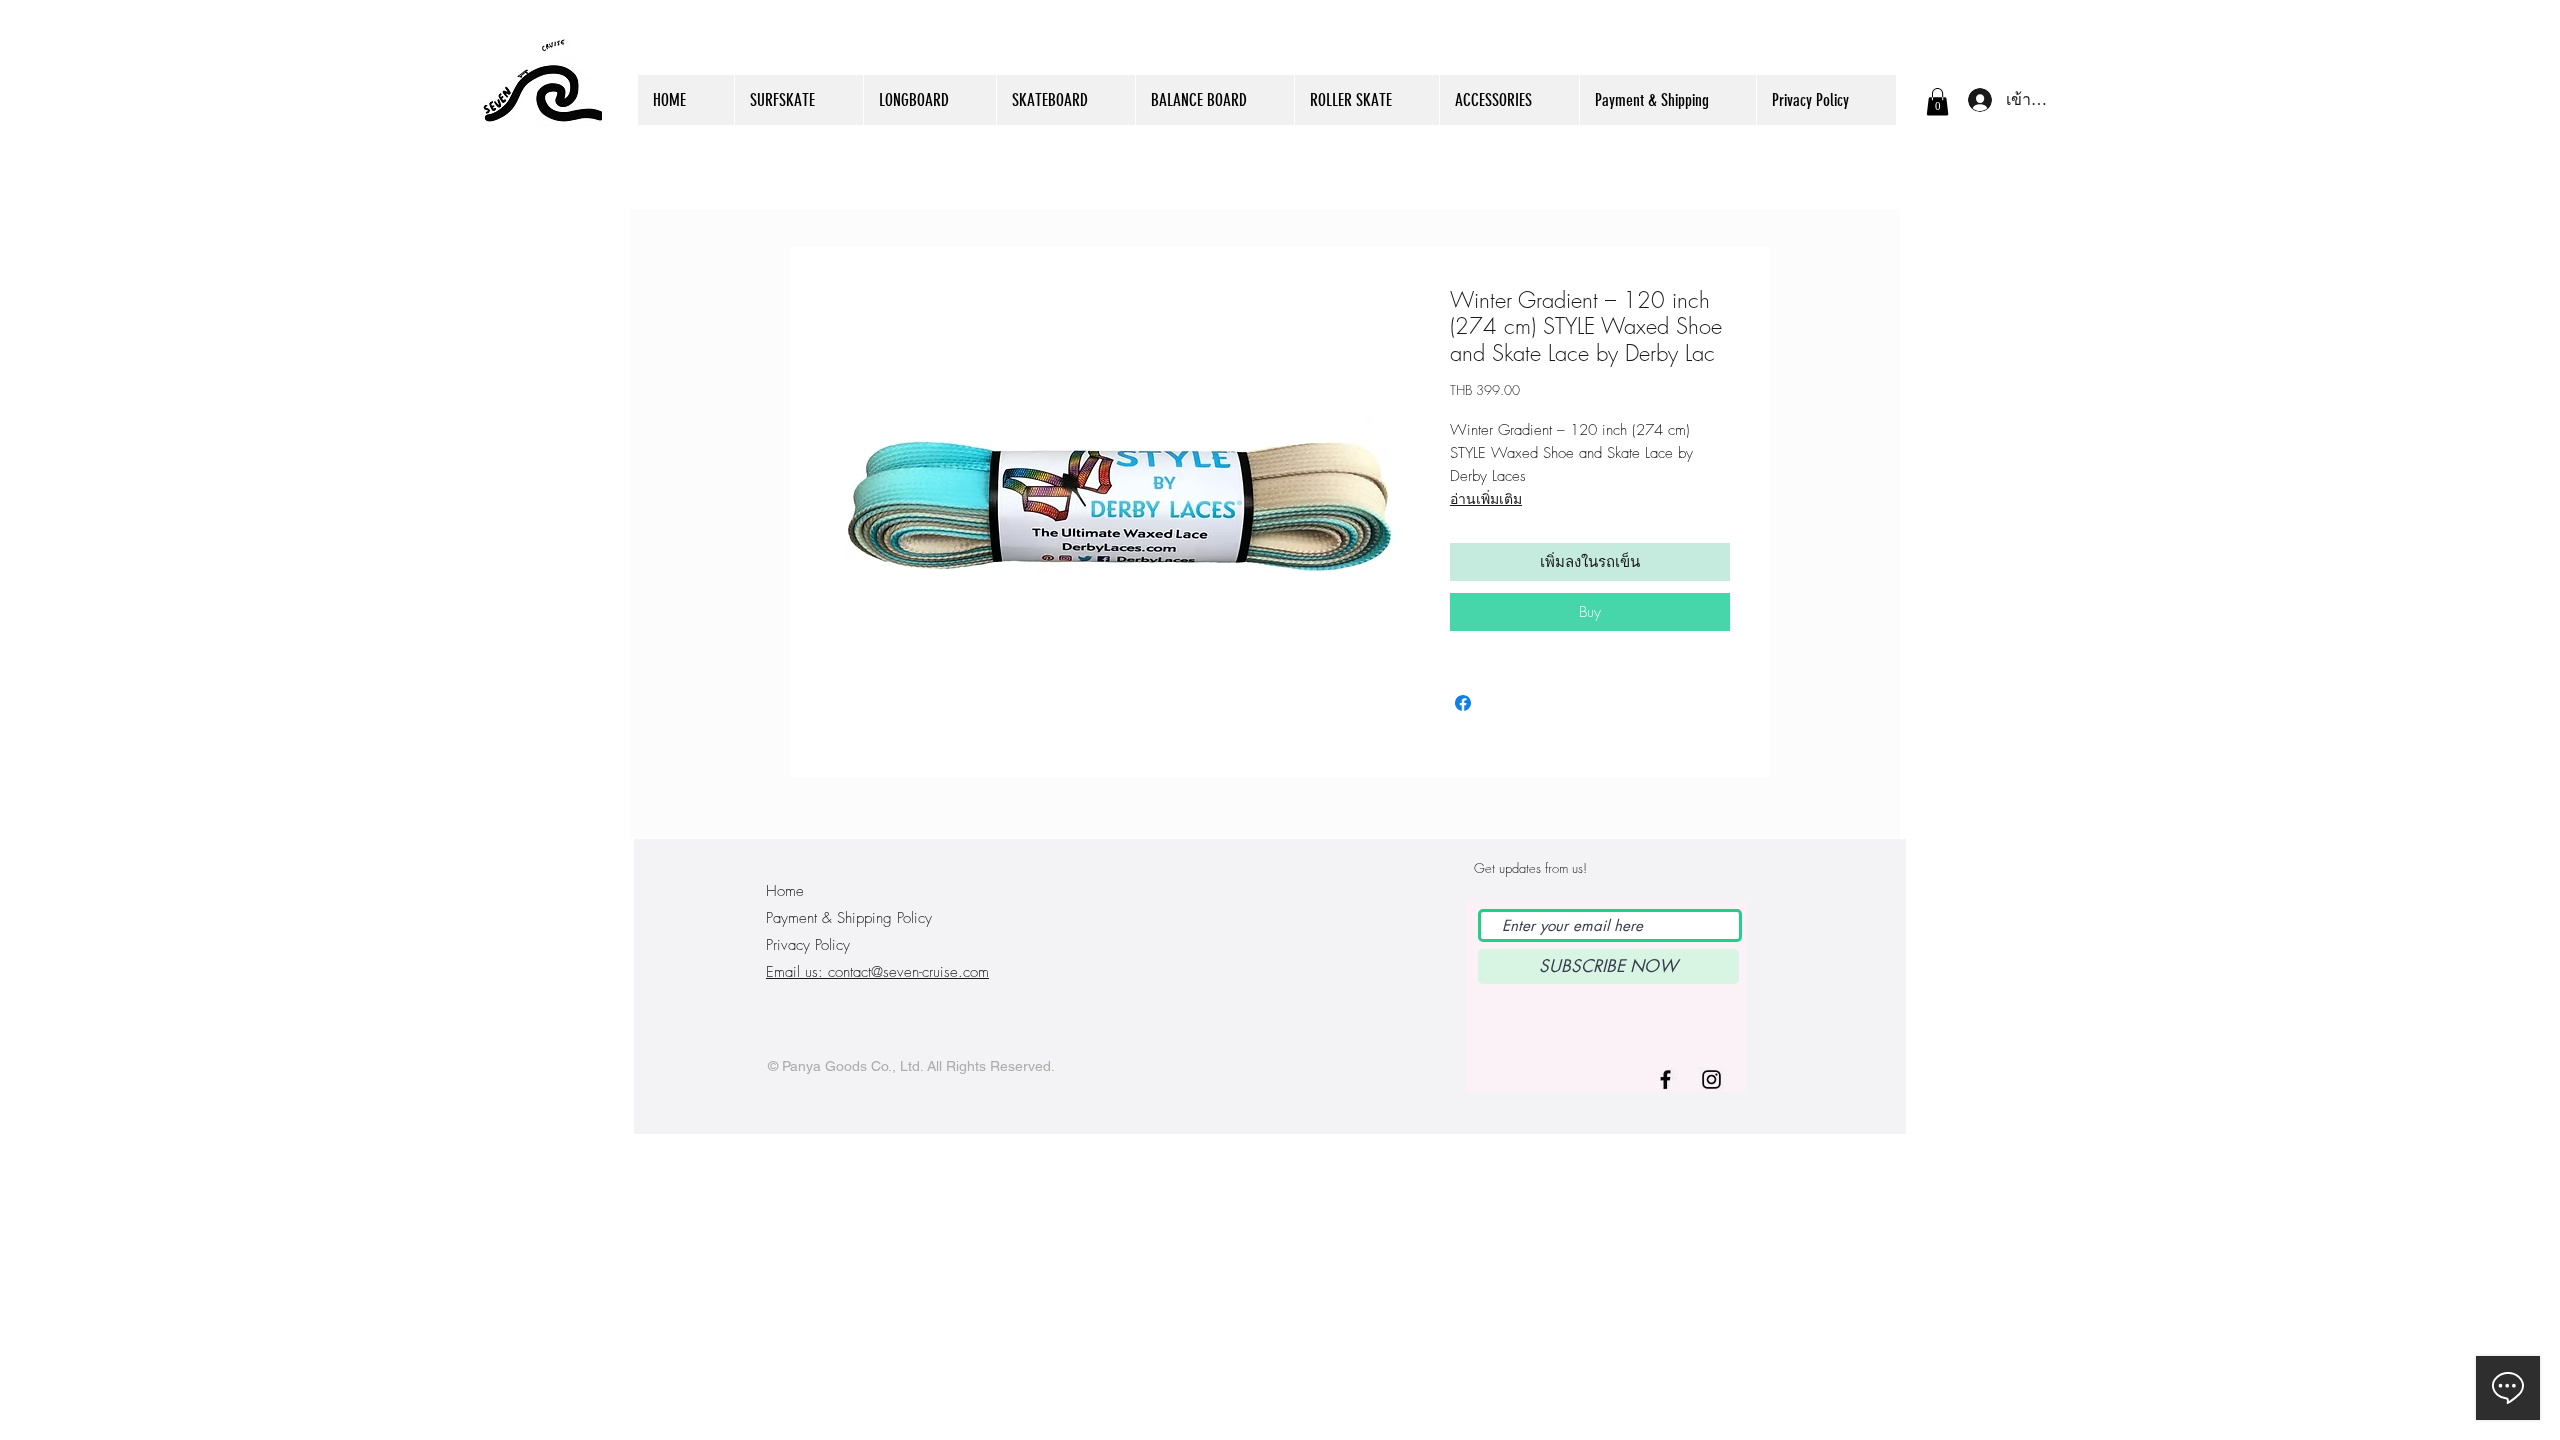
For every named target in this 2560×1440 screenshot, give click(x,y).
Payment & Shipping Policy (849, 918)
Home (785, 891)
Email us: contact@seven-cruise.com (877, 972)
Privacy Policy (808, 945)
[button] (1937, 101)
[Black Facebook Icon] (1665, 1079)
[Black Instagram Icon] (1711, 1079)
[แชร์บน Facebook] (1463, 703)
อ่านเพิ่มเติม (1486, 498)
